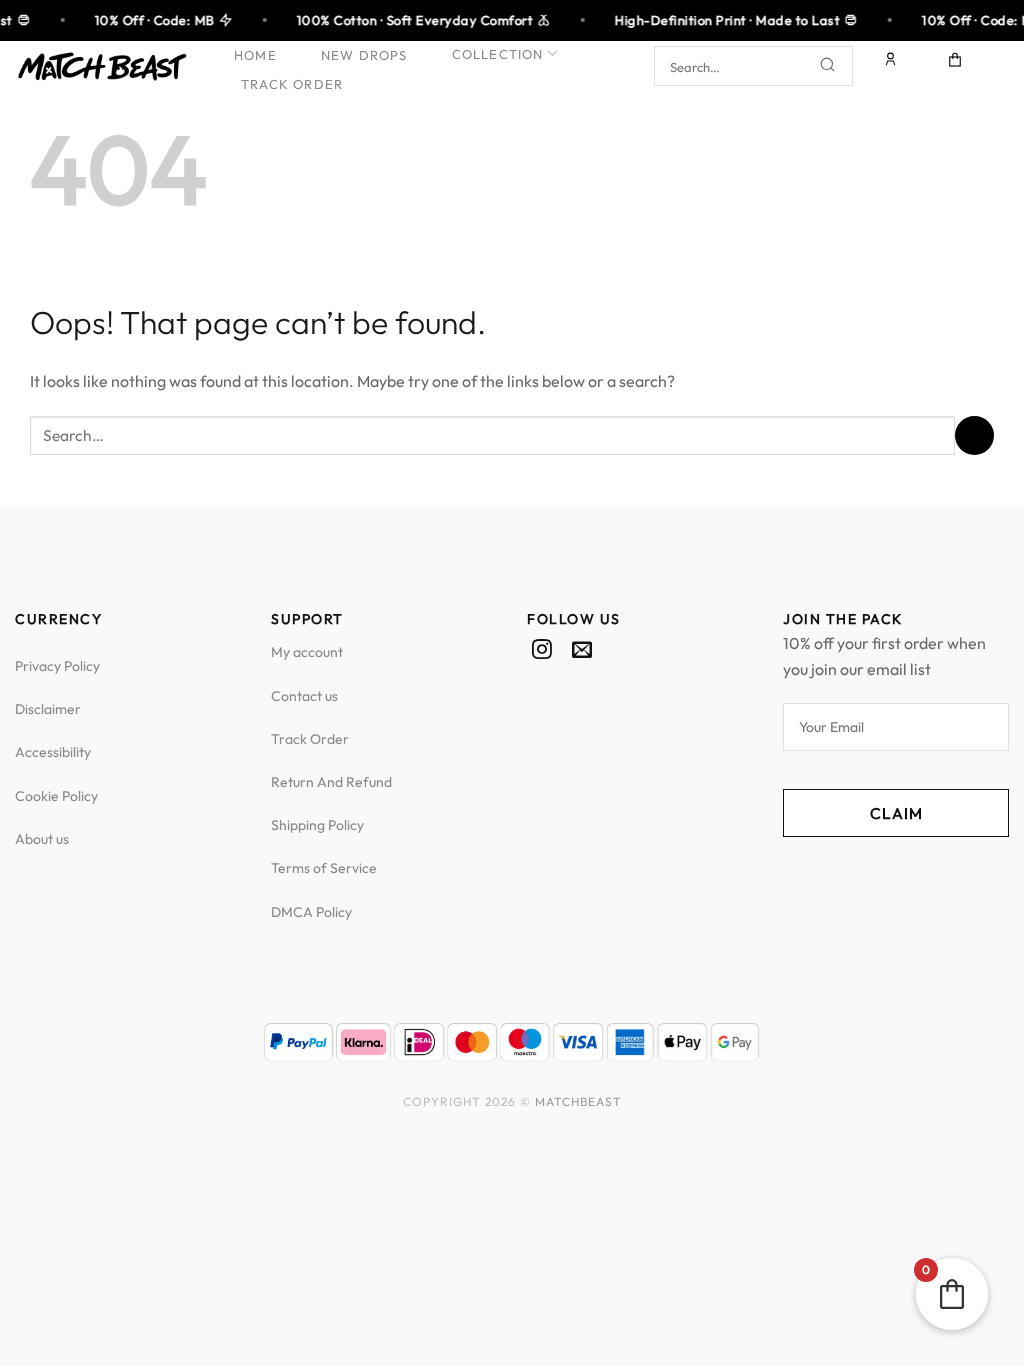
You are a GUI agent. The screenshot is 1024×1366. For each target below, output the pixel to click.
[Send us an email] (582, 651)
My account (307, 652)
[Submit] (828, 67)
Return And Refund (331, 782)
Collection (498, 54)
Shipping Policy (317, 825)
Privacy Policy (57, 666)
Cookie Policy (56, 796)
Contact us (304, 696)
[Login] (892, 66)
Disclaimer (48, 709)
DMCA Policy (311, 912)
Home (255, 55)
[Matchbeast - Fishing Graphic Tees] (102, 67)
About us (42, 839)
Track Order (292, 84)
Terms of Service (324, 868)
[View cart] (956, 66)
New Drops (364, 55)
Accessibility (53, 752)
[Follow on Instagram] (542, 651)
